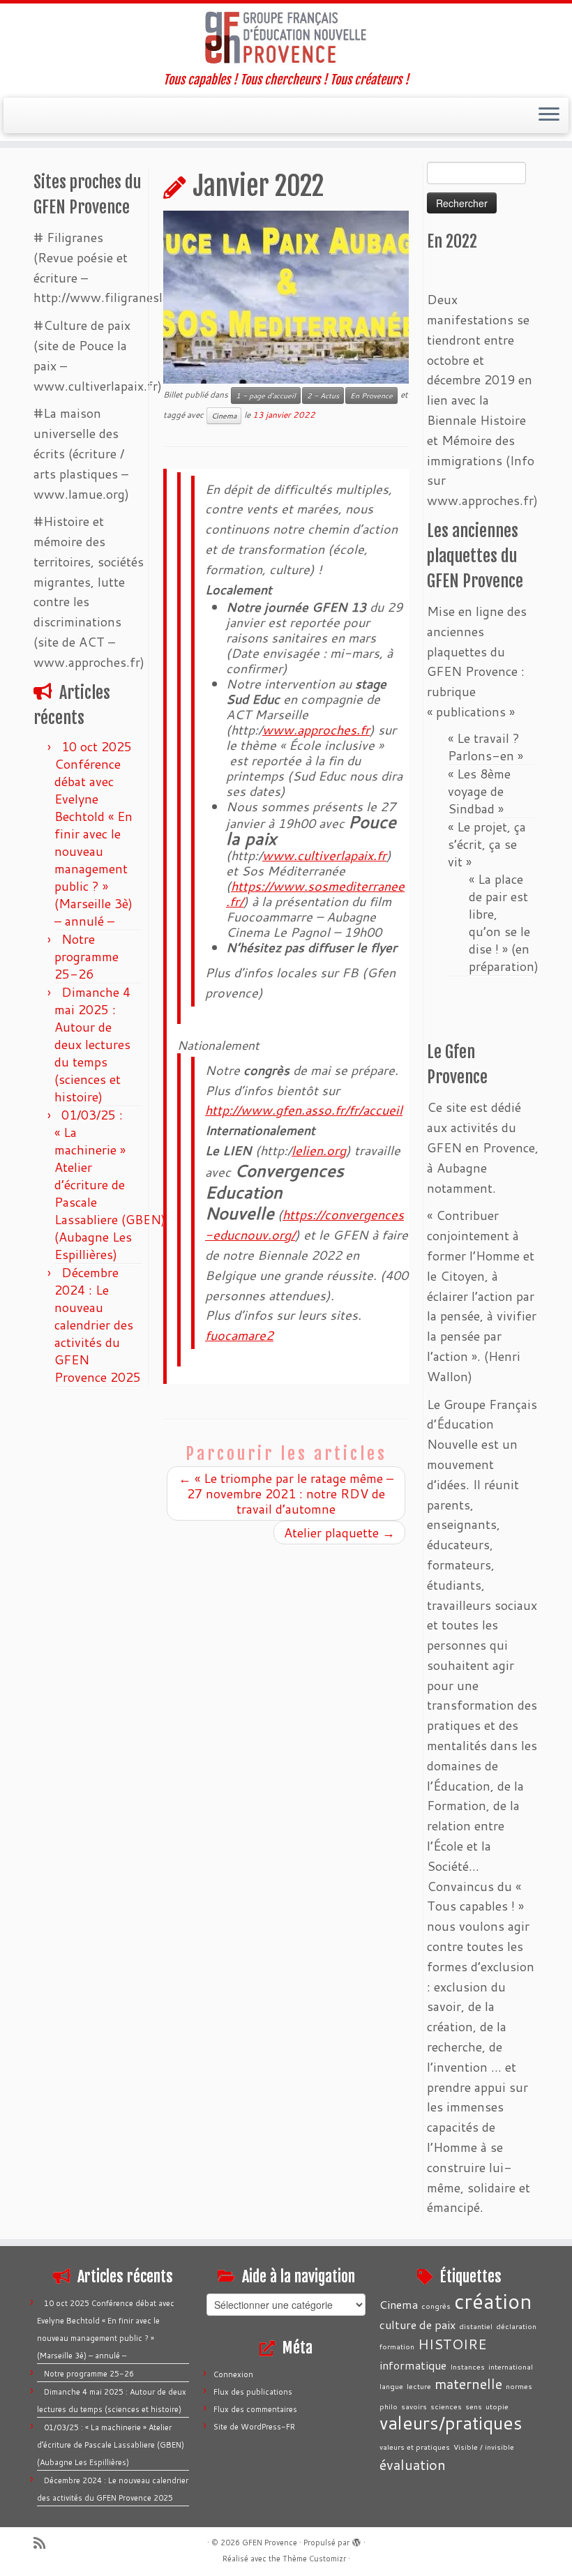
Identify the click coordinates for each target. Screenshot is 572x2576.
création (493, 2301)
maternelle (468, 2383)
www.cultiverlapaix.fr (324, 855)
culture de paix (417, 2325)
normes (519, 2386)
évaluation (413, 2464)
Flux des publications (253, 2392)
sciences (446, 2406)
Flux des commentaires (255, 2409)
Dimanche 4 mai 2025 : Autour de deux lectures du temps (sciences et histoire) (92, 1044)
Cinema (224, 416)
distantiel (476, 2326)
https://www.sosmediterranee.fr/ (315, 894)
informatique (413, 2365)
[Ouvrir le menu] (549, 116)
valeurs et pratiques (415, 2447)
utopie (497, 2406)
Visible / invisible (484, 2447)
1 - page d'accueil (266, 396)
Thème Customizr (314, 2559)
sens (474, 2406)
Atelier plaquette (339, 1532)
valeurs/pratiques (451, 2423)
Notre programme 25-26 (86, 956)
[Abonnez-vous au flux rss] (44, 2543)
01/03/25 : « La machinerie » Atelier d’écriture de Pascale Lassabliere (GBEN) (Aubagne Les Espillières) (110, 1184)
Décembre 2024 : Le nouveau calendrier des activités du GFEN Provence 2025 (98, 1325)
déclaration (516, 2326)
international (511, 2366)
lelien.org (319, 1150)
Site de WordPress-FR (254, 2427)
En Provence (371, 396)
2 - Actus (323, 396)
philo (389, 2406)
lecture (419, 2386)
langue (391, 2386)
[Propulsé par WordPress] (356, 2540)
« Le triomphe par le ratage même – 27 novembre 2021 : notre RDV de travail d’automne (286, 1493)
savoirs (414, 2406)
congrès (436, 2306)
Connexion (233, 2374)
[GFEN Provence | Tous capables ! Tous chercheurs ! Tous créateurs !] (286, 38)
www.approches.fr (316, 730)
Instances (467, 2366)
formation (397, 2346)
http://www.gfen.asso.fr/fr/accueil (304, 1110)
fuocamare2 (239, 1335)
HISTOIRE (452, 2344)
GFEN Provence (270, 2543)
